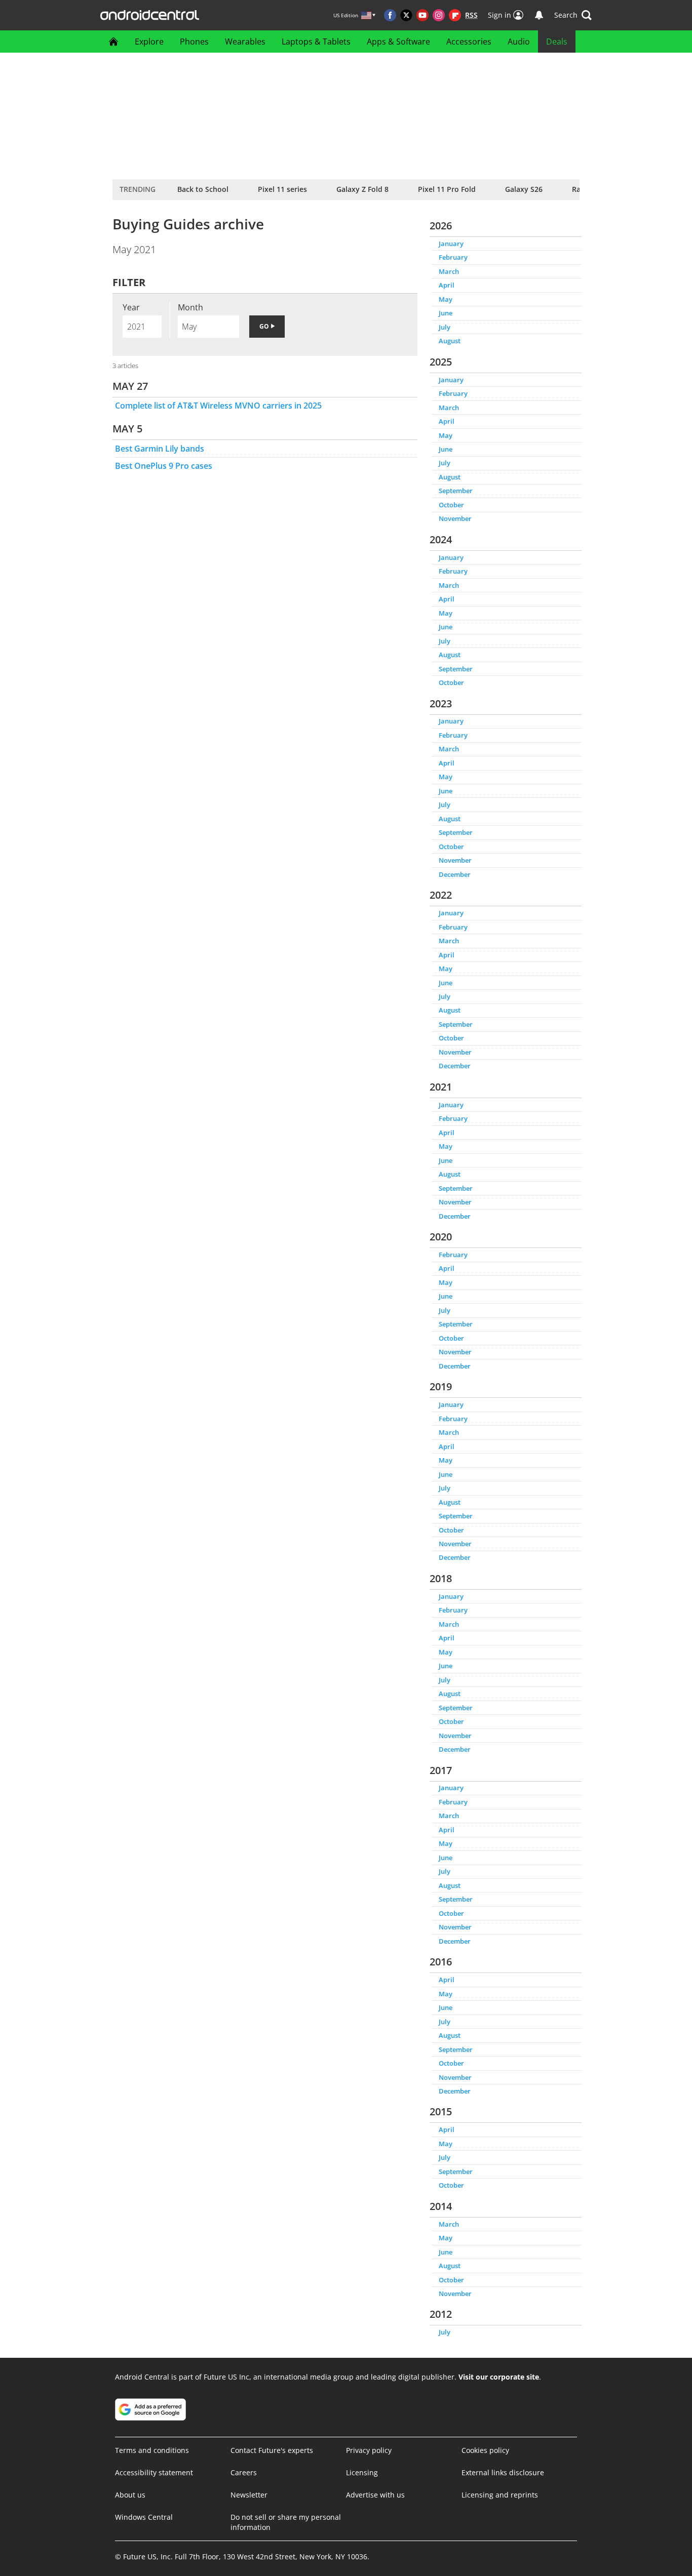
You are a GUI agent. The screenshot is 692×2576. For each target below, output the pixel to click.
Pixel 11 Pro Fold (447, 189)
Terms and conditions (152, 2450)
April (447, 285)
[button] (573, 15)
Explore (149, 42)
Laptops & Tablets (316, 42)
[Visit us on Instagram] (439, 15)
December (455, 874)
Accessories (469, 42)
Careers (244, 2472)
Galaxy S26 (524, 189)
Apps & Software (398, 42)
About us (130, 2495)
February (453, 257)
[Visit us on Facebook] (390, 15)
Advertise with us (375, 2495)
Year (131, 307)
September (456, 491)
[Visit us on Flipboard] (455, 15)
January (451, 244)
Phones (194, 42)
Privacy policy (369, 2450)
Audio (519, 42)
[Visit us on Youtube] (422, 15)
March (449, 271)
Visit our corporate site (499, 2377)
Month (190, 307)
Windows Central (144, 2517)
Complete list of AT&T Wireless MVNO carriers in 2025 (218, 406)
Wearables (245, 42)
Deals (557, 42)
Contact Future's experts (272, 2450)
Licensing (362, 2472)
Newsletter (249, 2495)
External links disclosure (503, 2472)
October (451, 505)
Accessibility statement (154, 2472)
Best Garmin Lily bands (160, 449)
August (450, 341)
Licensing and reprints (500, 2495)
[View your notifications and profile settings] (539, 15)
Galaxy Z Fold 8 (362, 189)
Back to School (203, 189)
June (446, 313)
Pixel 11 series (282, 189)
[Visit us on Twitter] (406, 15)
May (446, 299)
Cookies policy (485, 2450)
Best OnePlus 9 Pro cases (164, 466)
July (445, 327)
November (455, 518)
